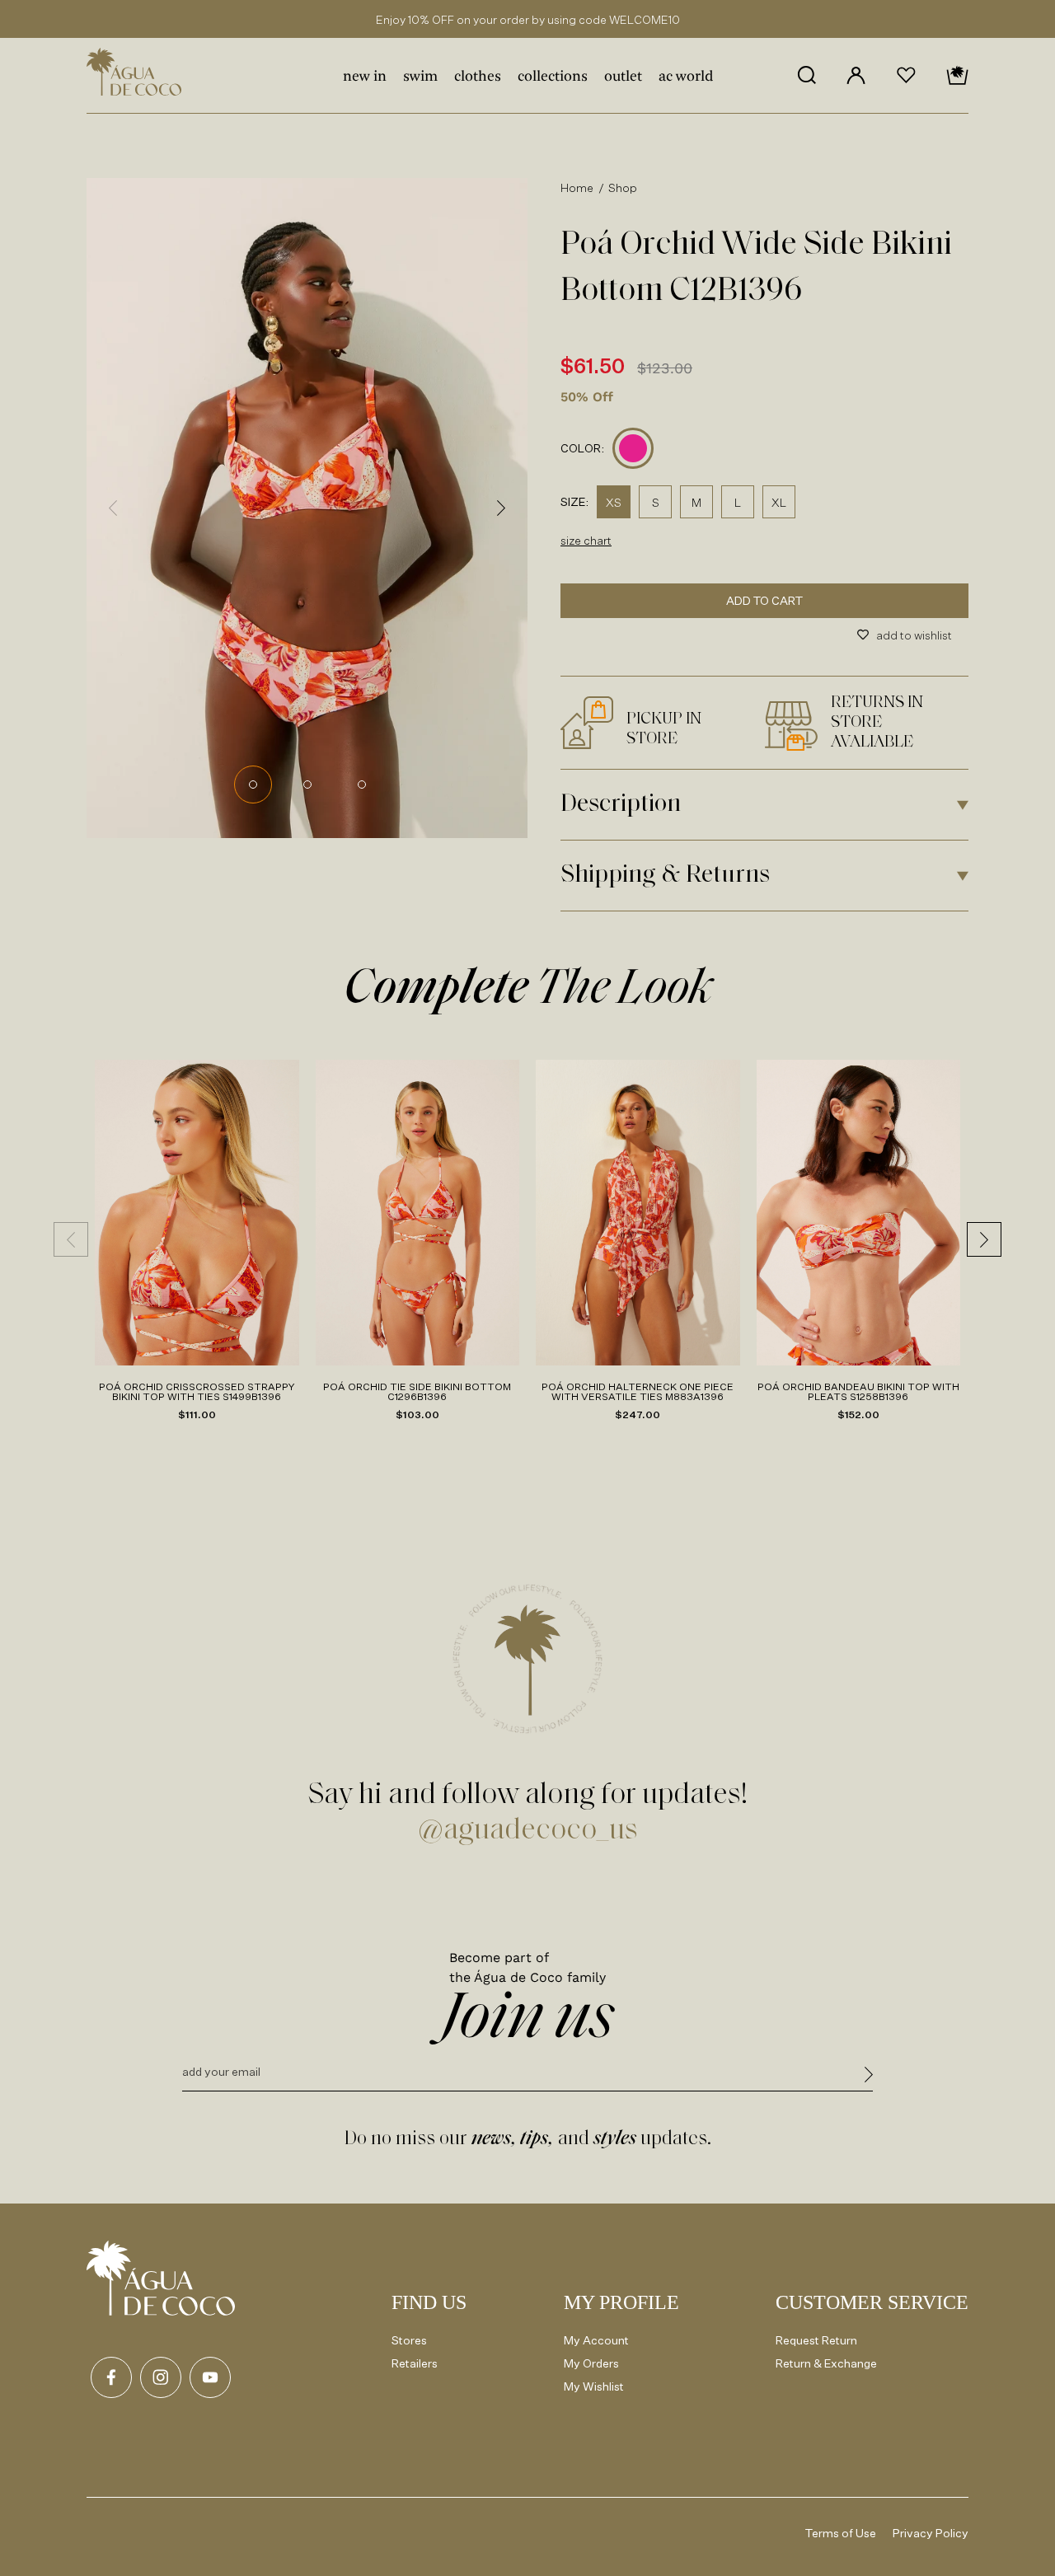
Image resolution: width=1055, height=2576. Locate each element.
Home (577, 187)
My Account (596, 2340)
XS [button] (614, 502)
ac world (686, 77)
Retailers (415, 2363)
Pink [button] (633, 449)
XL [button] (779, 502)
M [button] (696, 502)
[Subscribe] (869, 2077)
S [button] (656, 502)
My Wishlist (594, 2386)
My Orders (591, 2363)
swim (420, 77)
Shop (623, 187)
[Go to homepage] (161, 2278)
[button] (806, 75)
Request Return (816, 2340)
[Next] (501, 508)
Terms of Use (841, 2533)
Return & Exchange (826, 2363)
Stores (409, 2340)
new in (365, 77)
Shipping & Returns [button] (665, 876)
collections (553, 77)
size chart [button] (586, 540)
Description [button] (621, 805)
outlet (623, 77)
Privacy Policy (931, 2533)
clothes (478, 77)
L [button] (738, 502)
